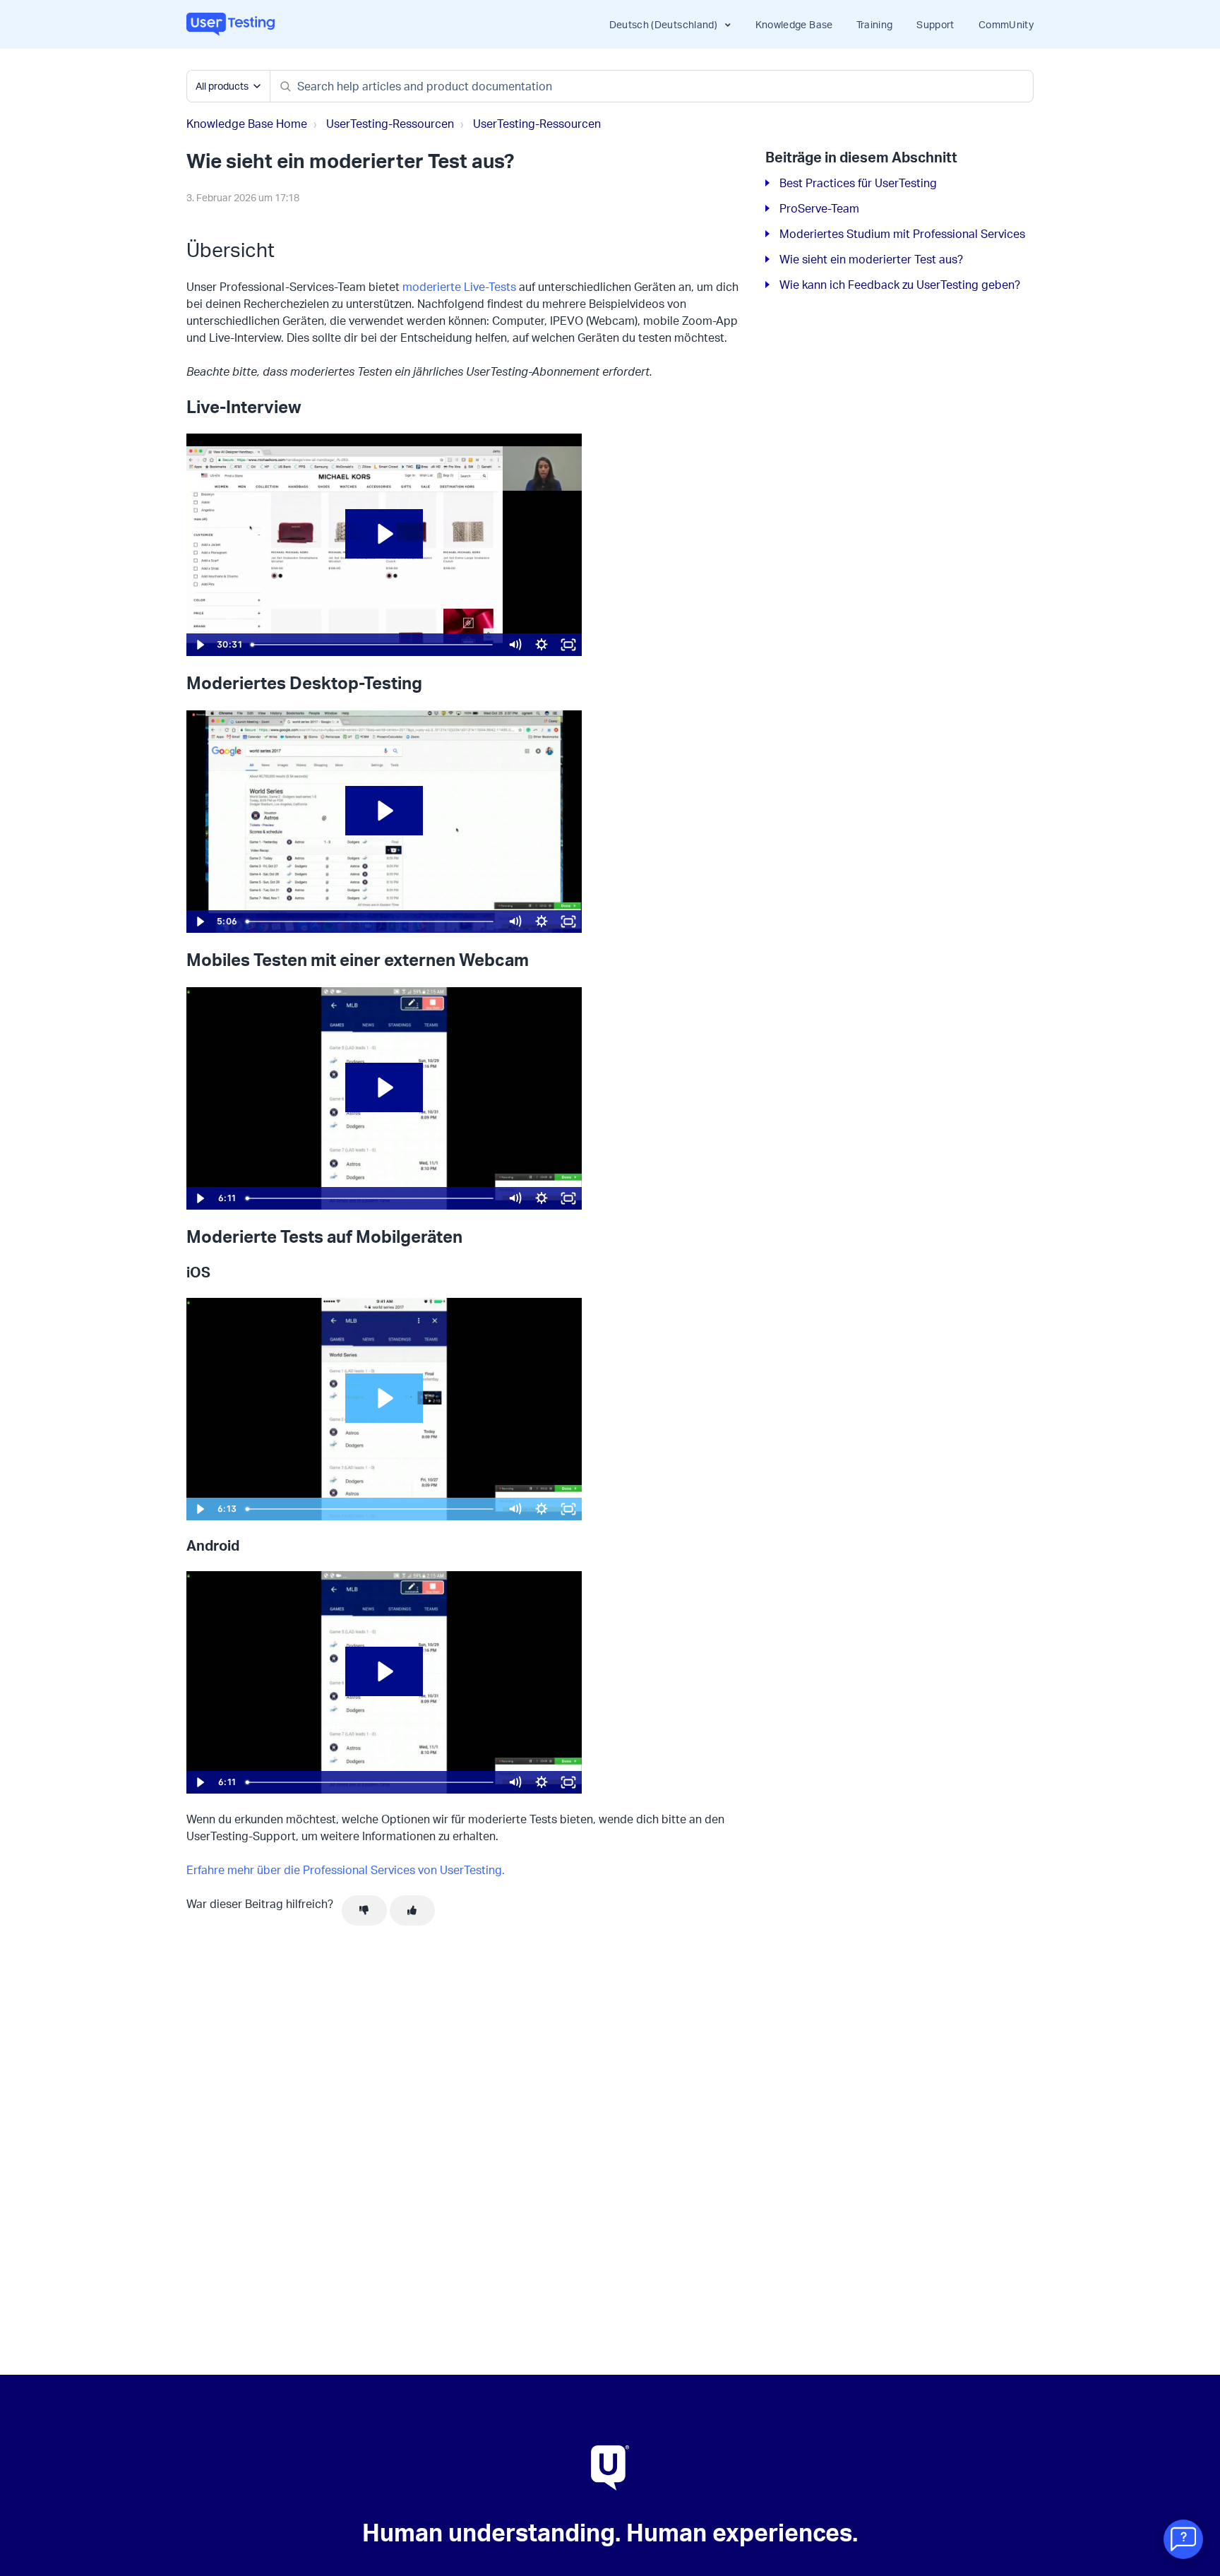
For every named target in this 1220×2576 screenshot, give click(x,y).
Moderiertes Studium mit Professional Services (902, 234)
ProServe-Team (819, 208)
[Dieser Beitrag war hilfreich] (412, 1911)
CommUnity (1006, 24)
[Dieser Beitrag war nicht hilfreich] (364, 1911)
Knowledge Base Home (247, 124)
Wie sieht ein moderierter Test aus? (871, 259)
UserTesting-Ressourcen (390, 124)
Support (935, 24)
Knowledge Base (794, 24)
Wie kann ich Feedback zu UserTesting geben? (900, 285)
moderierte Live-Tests (459, 287)
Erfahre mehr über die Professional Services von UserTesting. (346, 1870)
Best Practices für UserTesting (858, 183)
